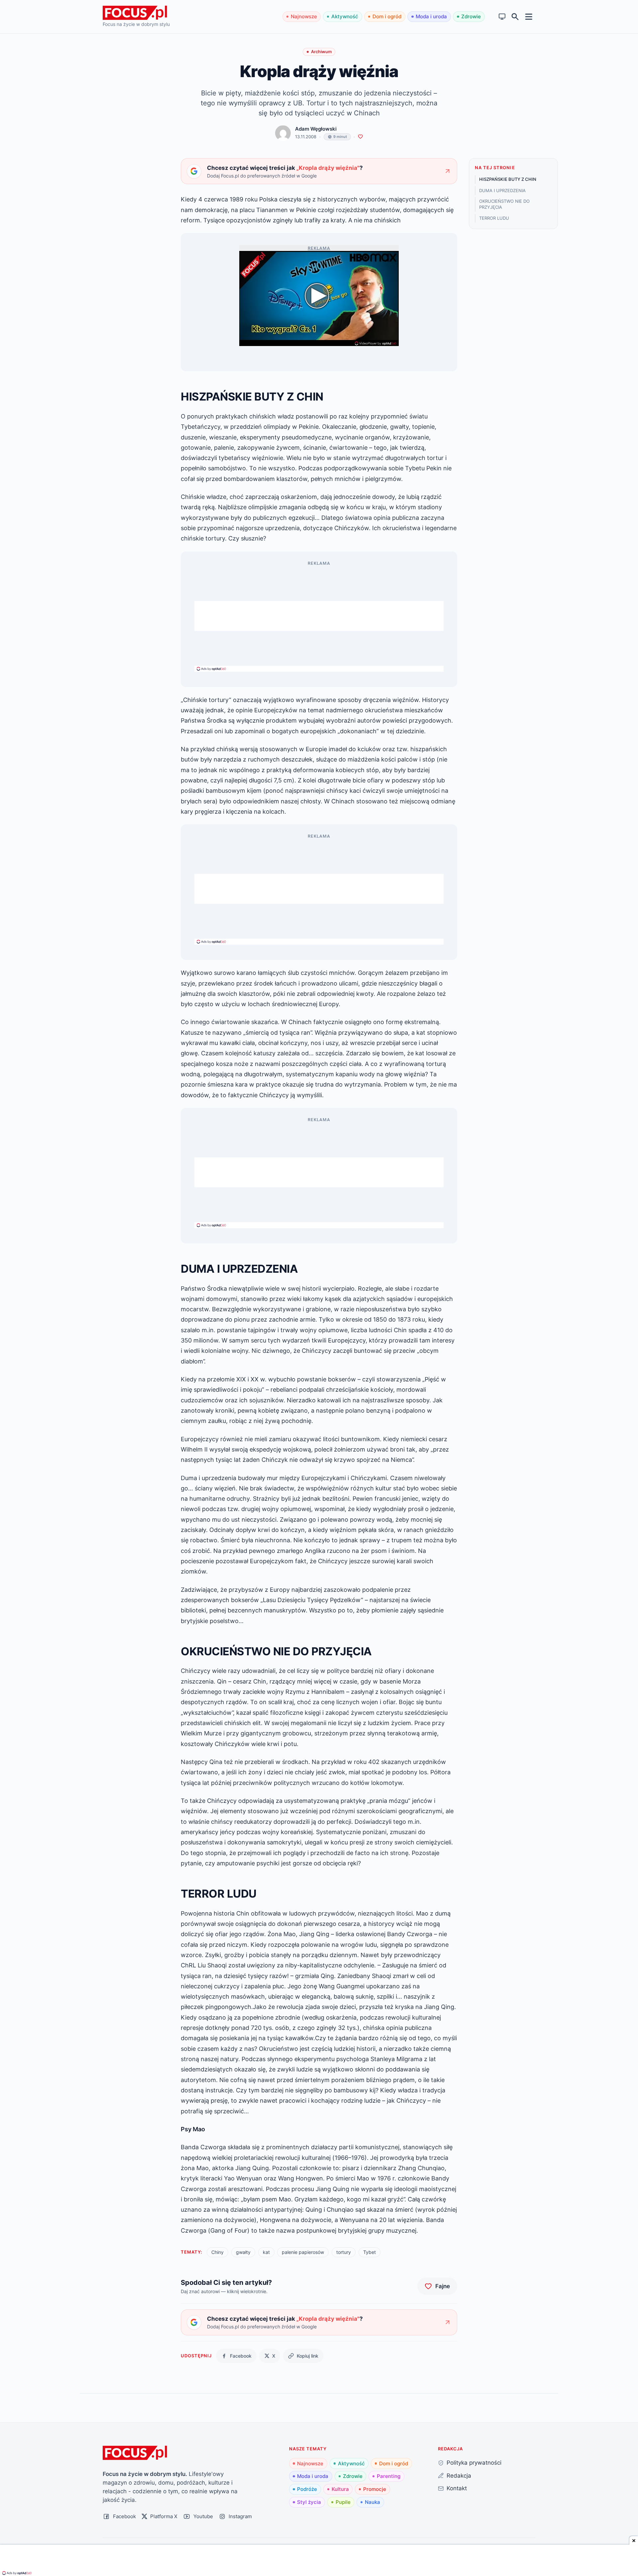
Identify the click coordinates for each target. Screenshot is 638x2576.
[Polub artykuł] (360, 137)
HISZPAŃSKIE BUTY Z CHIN (508, 179)
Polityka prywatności (474, 2462)
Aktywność (345, 16)
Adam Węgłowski (316, 129)
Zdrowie (471, 16)
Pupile (343, 2502)
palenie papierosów (303, 2252)
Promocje (375, 2489)
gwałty (243, 2252)
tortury (344, 2252)
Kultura (340, 2489)
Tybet (370, 2252)
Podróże (307, 2489)
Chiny (217, 2252)
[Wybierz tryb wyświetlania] (502, 17)
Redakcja (459, 2475)
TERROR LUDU (494, 218)
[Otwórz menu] (529, 16)
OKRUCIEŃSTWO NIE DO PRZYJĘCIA (504, 204)
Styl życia (309, 2502)
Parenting (389, 2476)
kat (266, 2252)
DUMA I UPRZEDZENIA (502, 190)
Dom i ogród (387, 16)
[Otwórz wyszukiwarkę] (515, 17)
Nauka (372, 2502)
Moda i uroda (431, 16)
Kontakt (457, 2488)
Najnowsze (304, 16)
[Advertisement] (319, 616)
